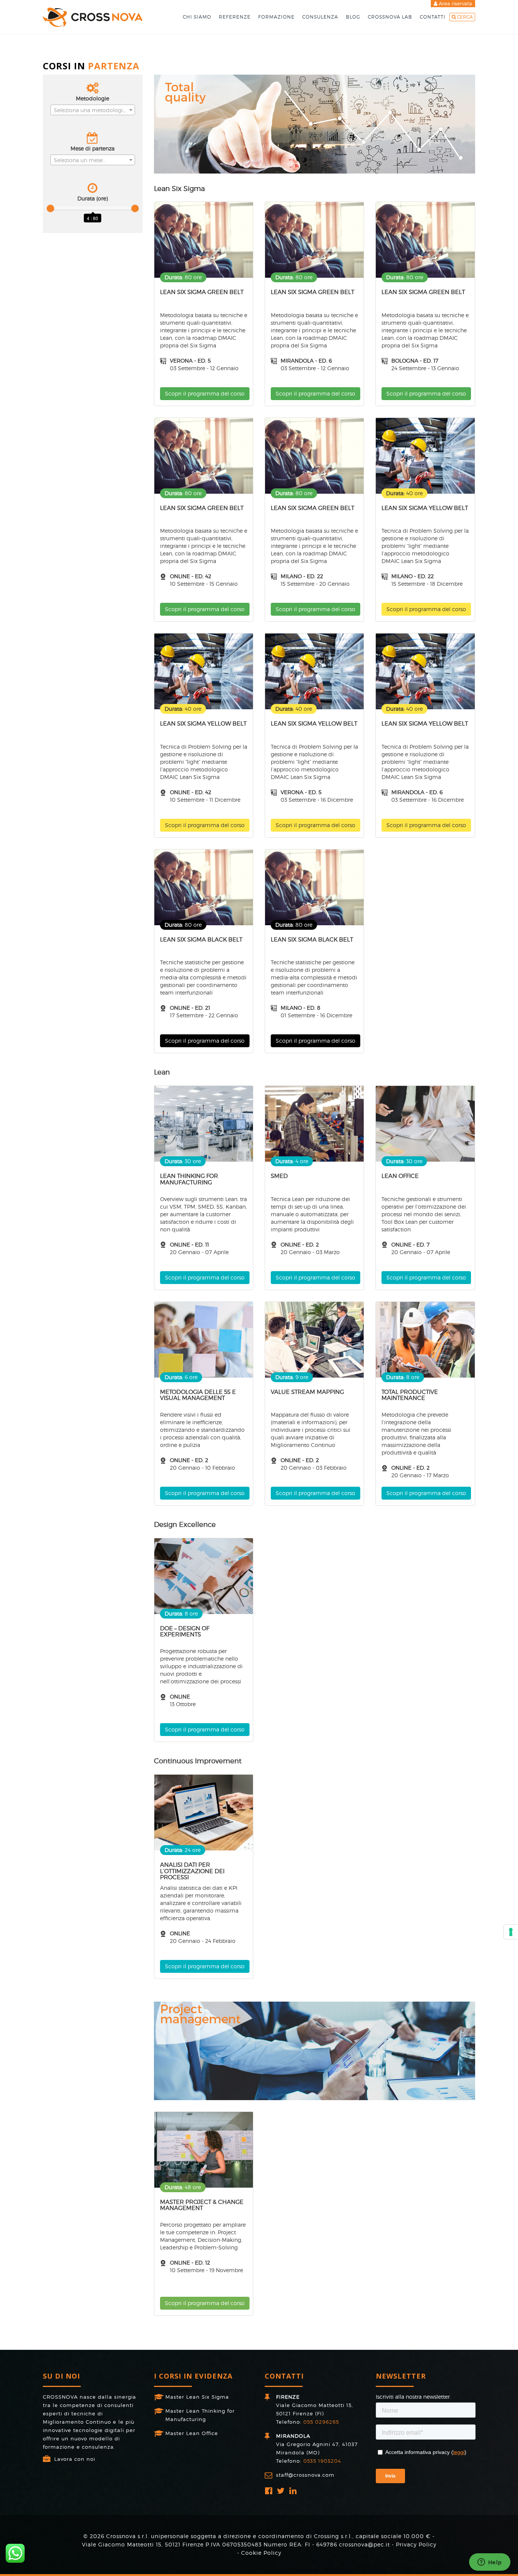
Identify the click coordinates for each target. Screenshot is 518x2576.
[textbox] (93, 110)
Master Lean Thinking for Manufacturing (200, 2415)
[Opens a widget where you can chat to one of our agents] (490, 2563)
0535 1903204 (322, 2461)
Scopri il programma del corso (205, 393)
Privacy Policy (416, 2544)
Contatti (433, 17)
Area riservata (455, 3)
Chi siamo (197, 17)
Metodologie (93, 98)
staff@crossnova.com (305, 2475)
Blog (353, 17)
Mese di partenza (93, 148)
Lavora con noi (75, 2459)
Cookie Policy (261, 2553)
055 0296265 (321, 2422)
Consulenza (320, 17)
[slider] (50, 208)
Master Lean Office (192, 2433)
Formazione (276, 17)
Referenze (235, 17)
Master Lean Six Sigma (197, 2397)
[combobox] (93, 110)
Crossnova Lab (390, 17)
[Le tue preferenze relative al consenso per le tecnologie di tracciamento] (511, 1932)
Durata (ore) (93, 198)
